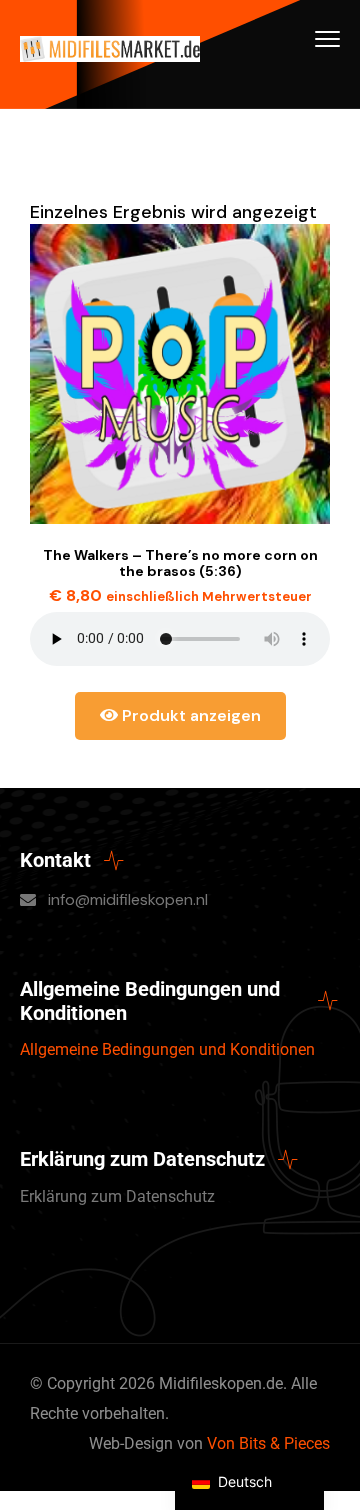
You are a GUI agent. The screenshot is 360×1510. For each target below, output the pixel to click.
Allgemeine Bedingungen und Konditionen (167, 1049)
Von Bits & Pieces (268, 1443)
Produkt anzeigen (189, 715)
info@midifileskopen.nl (128, 899)
